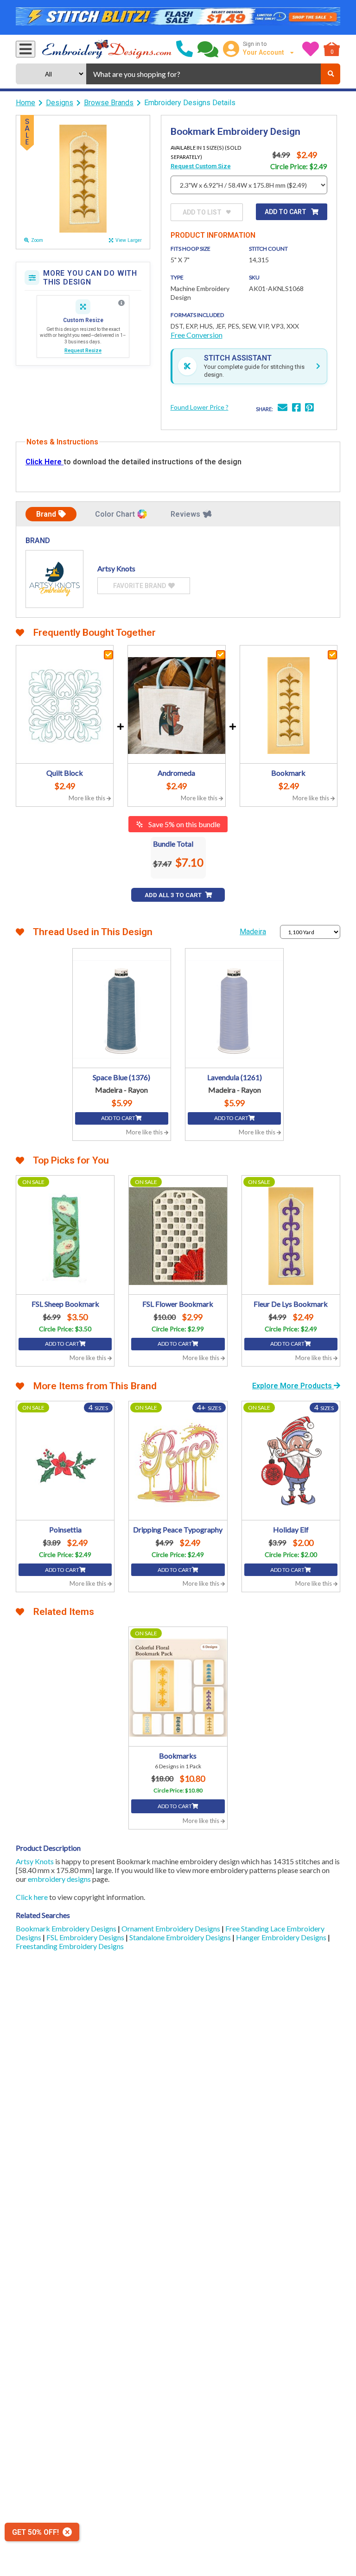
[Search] (331, 74)
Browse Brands (109, 103)
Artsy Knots (35, 1861)
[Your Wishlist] (311, 49)
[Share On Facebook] (296, 408)
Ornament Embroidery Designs (172, 1928)
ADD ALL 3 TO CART (174, 895)
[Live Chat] (208, 49)
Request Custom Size (201, 166)
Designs (60, 103)
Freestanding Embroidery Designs (70, 1946)
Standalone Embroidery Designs (181, 1937)
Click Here (44, 462)
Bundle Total (173, 844)
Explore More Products (293, 1386)
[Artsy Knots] (54, 579)
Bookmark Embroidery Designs (67, 1928)
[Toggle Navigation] (25, 49)
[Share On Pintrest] (309, 408)
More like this (88, 798)
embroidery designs (59, 1879)
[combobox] (203, 74)
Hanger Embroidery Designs (282, 1937)
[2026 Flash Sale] (178, 18)
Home (25, 103)
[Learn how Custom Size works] (121, 303)
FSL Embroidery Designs (86, 1937)
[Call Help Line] (184, 49)
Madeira (253, 932)
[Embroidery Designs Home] (107, 49)
